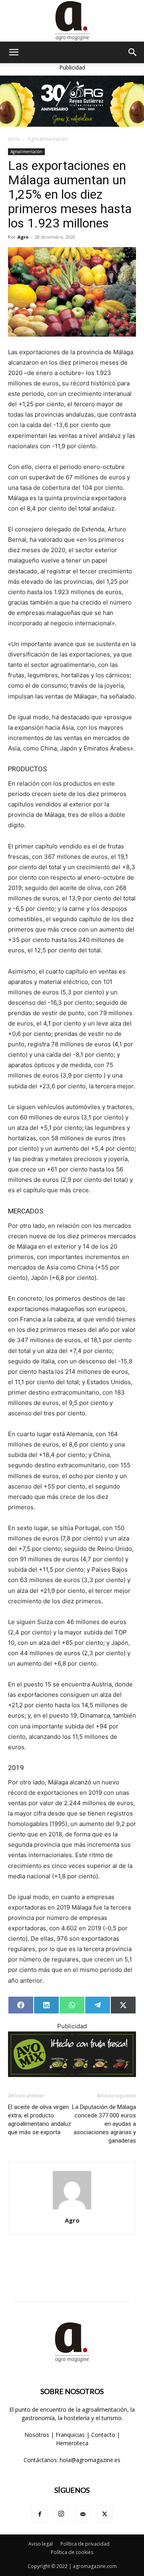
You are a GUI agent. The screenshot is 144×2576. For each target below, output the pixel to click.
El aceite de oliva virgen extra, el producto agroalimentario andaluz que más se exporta (40, 2120)
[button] (14, 52)
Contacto (104, 2435)
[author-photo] (72, 2209)
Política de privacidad (85, 2544)
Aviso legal (41, 2544)
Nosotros (37, 2435)
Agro (23, 237)
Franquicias (70, 2435)
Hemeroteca (72, 2443)
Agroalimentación (48, 139)
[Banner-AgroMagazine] (72, 101)
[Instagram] (61, 2514)
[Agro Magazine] (72, 21)
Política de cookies (72, 2552)
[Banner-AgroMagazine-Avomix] (72, 2054)
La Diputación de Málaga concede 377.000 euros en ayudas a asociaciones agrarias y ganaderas (104, 2124)
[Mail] (83, 2514)
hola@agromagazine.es (90, 2460)
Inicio (14, 139)
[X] (104, 2514)
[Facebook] (40, 2514)
